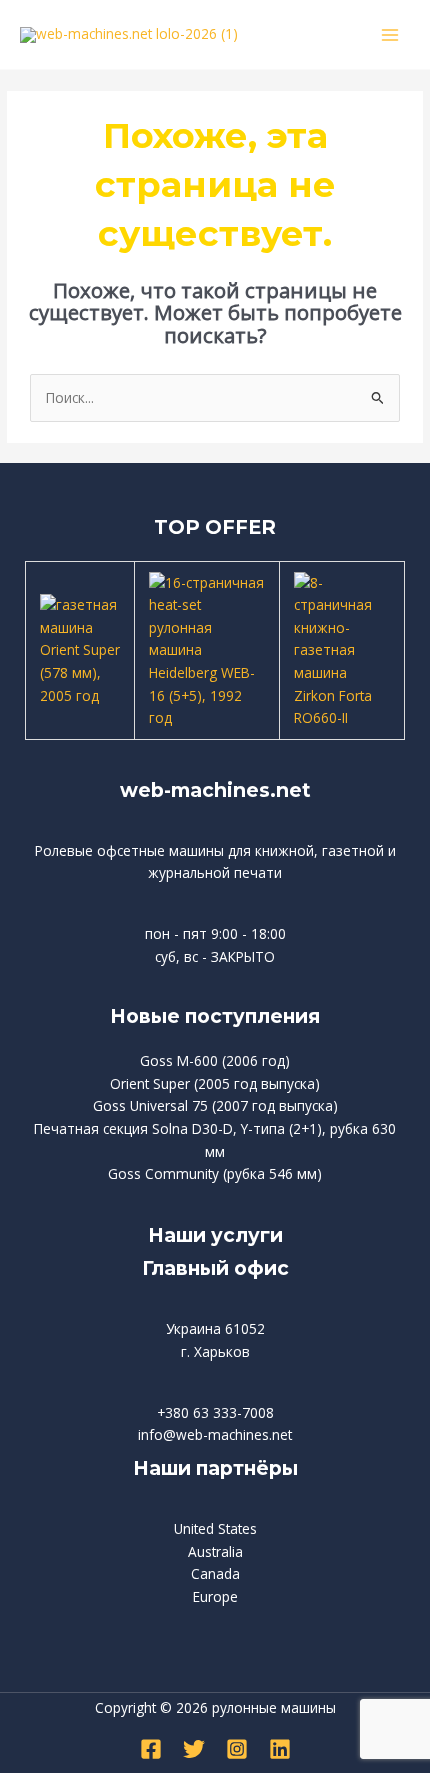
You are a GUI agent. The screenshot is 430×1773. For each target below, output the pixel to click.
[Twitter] (194, 1749)
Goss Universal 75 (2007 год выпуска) (215, 1105)
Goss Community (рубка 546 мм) (215, 1173)
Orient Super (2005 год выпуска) (215, 1083)
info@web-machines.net (215, 1434)
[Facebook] (151, 1749)
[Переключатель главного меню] (390, 34)
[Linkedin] (280, 1749)
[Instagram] (237, 1749)
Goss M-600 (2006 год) (215, 1060)
